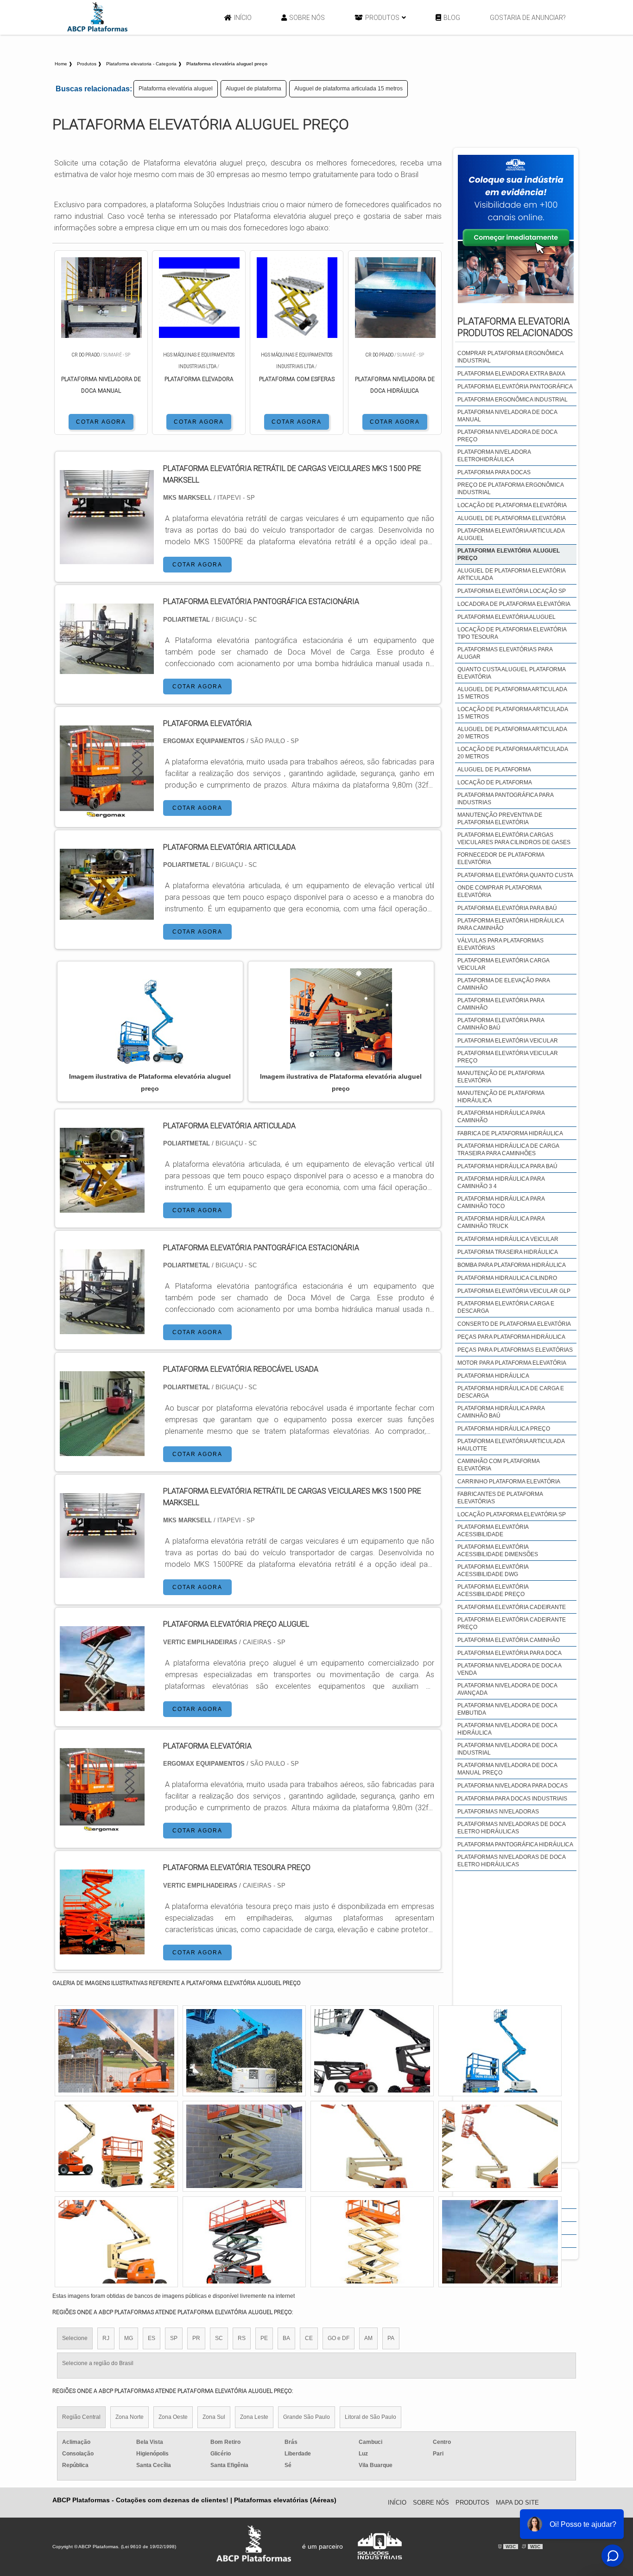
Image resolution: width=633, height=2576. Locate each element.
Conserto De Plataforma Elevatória (514, 1324)
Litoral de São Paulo (370, 2417)
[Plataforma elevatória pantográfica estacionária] (102, 1328)
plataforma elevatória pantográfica (515, 387)
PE (264, 2338)
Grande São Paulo (307, 2417)
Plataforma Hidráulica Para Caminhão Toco (501, 1202)
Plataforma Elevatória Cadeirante (512, 1607)
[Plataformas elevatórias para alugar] (116, 2242)
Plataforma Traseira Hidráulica (508, 1252)
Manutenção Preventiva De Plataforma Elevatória (500, 819)
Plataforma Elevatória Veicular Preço (508, 1057)
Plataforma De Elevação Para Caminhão (503, 984)
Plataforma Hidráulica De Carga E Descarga (511, 1392)
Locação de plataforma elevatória (512, 505)
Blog (452, 18)
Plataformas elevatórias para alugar (505, 653)
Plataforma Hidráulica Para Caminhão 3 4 (501, 1183)
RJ (106, 2338)
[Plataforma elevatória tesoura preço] (102, 1949)
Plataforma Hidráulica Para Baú (507, 1166)
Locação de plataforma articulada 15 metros (513, 713)
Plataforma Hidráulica (493, 1376)
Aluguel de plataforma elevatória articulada (511, 574)
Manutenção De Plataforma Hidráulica (501, 1097)
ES (152, 2338)
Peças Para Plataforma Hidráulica (511, 1337)
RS (242, 2338)
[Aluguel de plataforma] (116, 2051)
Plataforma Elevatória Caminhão (509, 1640)
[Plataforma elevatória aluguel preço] (150, 1019)
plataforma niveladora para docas (513, 1786)
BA (286, 2338)
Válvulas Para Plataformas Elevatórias (500, 944)
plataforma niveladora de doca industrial (507, 1749)
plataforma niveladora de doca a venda (509, 1669)
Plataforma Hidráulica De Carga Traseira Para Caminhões (508, 1150)
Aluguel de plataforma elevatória (512, 518)
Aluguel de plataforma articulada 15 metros (348, 89)
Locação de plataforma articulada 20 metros (513, 753)
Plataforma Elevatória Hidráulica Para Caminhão (510, 924)
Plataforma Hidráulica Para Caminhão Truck (501, 1222)
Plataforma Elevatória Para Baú (507, 908)
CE (309, 2338)
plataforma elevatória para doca (510, 1653)
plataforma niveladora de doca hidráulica (507, 1729)
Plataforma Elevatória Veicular (508, 1041)
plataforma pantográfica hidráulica (515, 1845)
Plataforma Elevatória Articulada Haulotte (511, 1445)
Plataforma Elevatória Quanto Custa (515, 875)
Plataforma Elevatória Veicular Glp (514, 1291)
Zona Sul (214, 2417)
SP (174, 2338)
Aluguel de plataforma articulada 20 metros (512, 733)
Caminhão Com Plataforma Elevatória (498, 1465)
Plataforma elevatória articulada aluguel (511, 534)
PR (196, 2338)
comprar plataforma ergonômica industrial (510, 357)
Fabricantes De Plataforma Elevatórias (500, 1498)
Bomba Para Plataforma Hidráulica (512, 1265)
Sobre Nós (307, 18)
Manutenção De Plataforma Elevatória (501, 1077)
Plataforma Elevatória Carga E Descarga (506, 1307)
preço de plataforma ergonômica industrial (510, 489)
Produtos (382, 18)
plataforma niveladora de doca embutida (507, 1709)
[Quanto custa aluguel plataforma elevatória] (500, 2051)
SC (219, 2338)
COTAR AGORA (101, 422)
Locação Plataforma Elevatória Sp (512, 1514)
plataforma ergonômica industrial (513, 400)
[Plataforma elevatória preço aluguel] (102, 1705)
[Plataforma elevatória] (102, 1827)
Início (243, 18)
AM (368, 2338)
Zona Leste (254, 2417)
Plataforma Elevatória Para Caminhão (501, 1004)
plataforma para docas (494, 472)
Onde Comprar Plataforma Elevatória (499, 891)
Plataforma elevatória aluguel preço (509, 554)
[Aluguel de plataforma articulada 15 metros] (500, 2146)
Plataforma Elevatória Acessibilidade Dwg (493, 1571)
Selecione (75, 2338)
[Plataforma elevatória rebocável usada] (102, 1450)
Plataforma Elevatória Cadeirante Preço (512, 1623)
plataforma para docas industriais (512, 1799)
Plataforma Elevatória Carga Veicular (503, 964)
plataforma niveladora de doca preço (507, 436)
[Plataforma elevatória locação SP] (372, 2051)
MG (129, 2338)
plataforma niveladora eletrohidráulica (494, 456)
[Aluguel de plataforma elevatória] (244, 2051)
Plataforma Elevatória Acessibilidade (493, 1531)
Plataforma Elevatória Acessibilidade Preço (493, 1590)
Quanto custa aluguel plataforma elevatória (511, 673)
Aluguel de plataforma (253, 89)
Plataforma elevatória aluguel (176, 89)
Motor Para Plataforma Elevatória (512, 1363)
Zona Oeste (173, 2417)
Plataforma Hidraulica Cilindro (507, 1278)
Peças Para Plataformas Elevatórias (515, 1350)
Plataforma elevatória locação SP (512, 591)
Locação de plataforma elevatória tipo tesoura (512, 633)
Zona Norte (130, 2417)
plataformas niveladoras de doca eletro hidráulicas (511, 1828)
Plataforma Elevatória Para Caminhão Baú (501, 1024)
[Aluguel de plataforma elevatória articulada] (500, 2242)
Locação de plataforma (495, 782)
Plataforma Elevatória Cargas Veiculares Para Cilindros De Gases (514, 839)
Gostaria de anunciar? (528, 18)
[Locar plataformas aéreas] (244, 2242)
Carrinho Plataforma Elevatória (509, 1482)
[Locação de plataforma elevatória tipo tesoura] (116, 2146)
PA (391, 2338)
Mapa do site (517, 2503)
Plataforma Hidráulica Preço (504, 1429)
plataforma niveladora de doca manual (507, 416)
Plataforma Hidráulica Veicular (508, 1239)
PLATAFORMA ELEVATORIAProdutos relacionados (515, 327)
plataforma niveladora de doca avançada (507, 1689)
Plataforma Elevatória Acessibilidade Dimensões (498, 1551)
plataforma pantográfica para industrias (505, 799)
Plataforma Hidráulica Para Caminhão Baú (501, 1412)
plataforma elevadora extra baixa (511, 374)
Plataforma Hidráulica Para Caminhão (501, 1117)
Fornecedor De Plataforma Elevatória (501, 859)
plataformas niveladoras (498, 1812)
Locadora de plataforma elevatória (514, 604)
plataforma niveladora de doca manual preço (507, 1769)
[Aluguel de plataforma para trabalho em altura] (372, 2146)
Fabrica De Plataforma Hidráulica (510, 1133)
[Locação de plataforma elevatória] (372, 2242)
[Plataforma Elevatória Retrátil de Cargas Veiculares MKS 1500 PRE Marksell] (102, 1572)
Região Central (81, 2417)
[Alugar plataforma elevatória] (244, 2146)
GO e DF (339, 2338)
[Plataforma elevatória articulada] (102, 1207)
